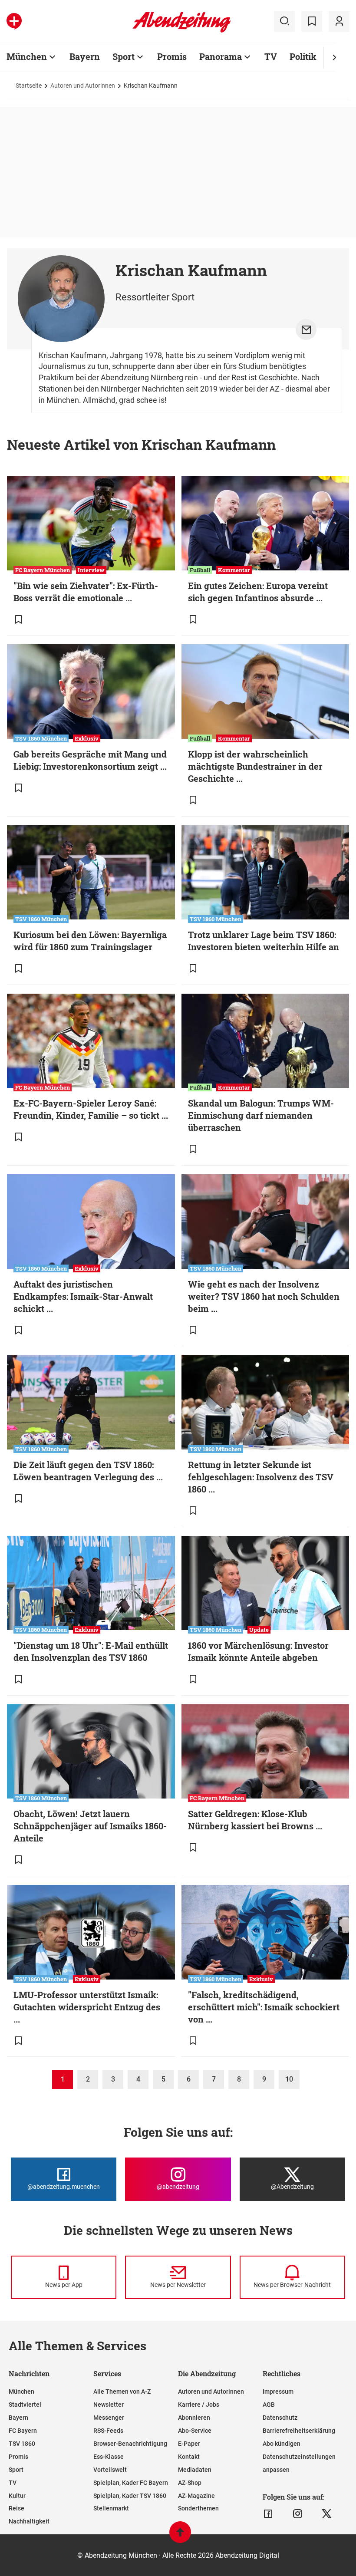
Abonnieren (194, 2418)
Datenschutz (280, 2418)
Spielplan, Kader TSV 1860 (130, 2496)
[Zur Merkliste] (312, 21)
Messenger (109, 2418)
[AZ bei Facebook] (268, 2514)
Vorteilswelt (110, 2470)
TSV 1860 (22, 2444)
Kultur (17, 2496)
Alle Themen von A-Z (122, 2392)
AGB (269, 2405)
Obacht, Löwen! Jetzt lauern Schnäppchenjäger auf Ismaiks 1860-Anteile (90, 1826)
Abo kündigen (282, 2444)
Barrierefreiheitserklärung (299, 2431)
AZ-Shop (190, 2483)
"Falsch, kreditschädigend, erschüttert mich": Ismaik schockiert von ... (264, 2007)
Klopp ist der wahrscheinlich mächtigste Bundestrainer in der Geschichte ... (255, 766)
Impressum (278, 2392)
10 (289, 2079)
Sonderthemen (198, 2508)
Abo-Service (195, 2431)
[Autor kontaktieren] (306, 329)
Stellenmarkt (111, 2508)
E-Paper (189, 2444)
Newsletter (109, 2405)
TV (271, 56)
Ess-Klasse (109, 2457)
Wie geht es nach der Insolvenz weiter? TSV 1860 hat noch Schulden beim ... (264, 1296)
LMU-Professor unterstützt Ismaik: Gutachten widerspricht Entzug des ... (87, 2007)
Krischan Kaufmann (151, 86)
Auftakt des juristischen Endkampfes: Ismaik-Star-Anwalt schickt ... (83, 1296)
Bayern (85, 56)
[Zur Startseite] (182, 31)
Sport (124, 56)
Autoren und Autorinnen (83, 86)
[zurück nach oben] (180, 2536)
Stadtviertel (25, 2405)
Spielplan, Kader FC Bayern (131, 2483)
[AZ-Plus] (14, 21)
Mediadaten (195, 2470)
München (27, 56)
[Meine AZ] (339, 21)
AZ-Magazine (196, 2496)
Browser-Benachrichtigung (130, 2444)
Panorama (221, 56)
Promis (172, 56)
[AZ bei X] (327, 2514)
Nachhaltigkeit (29, 2521)
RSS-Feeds (108, 2431)
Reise (16, 2508)
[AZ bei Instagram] (298, 2514)
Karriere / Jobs (199, 2405)
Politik (303, 56)
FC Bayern (23, 2431)
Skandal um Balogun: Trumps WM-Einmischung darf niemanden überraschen (261, 1115)
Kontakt (189, 2457)
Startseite (29, 86)
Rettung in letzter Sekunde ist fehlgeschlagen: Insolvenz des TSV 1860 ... (261, 1477)
